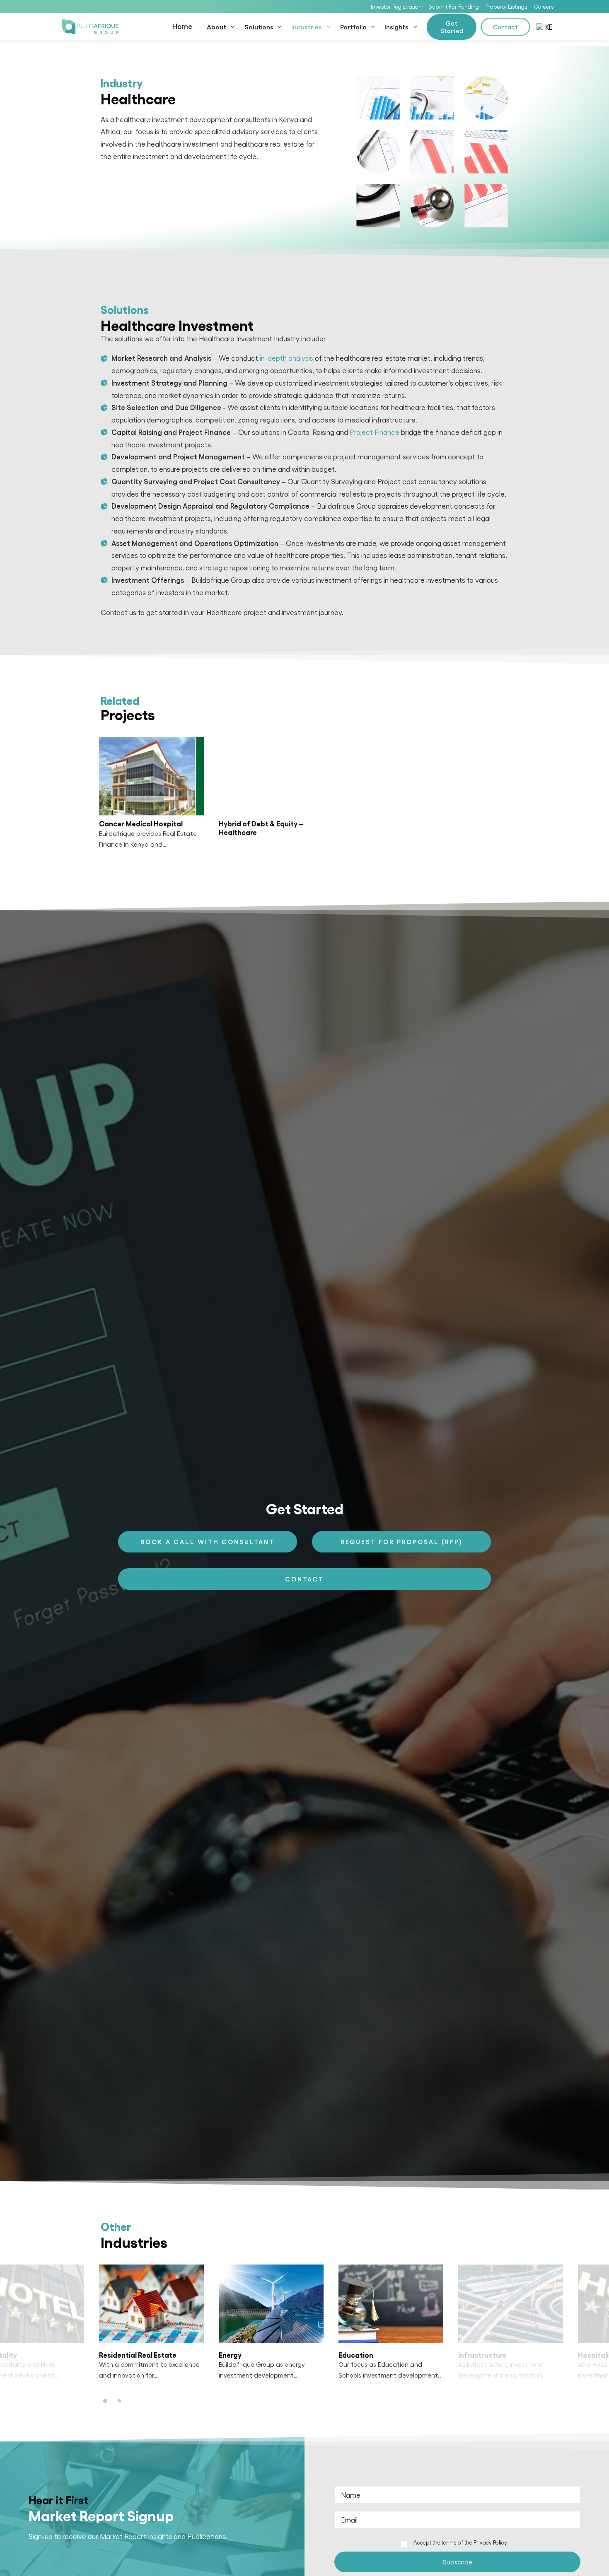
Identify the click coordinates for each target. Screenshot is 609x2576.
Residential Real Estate (138, 2355)
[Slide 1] (106, 2401)
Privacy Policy (490, 2542)
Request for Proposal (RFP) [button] (402, 1542)
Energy (230, 2355)
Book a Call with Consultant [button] (208, 1542)
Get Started (452, 27)
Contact (505, 27)
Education (356, 2355)
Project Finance (375, 432)
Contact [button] (304, 1579)
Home (182, 26)
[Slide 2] (119, 2401)
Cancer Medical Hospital (141, 823)
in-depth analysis (286, 358)
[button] (151, 776)
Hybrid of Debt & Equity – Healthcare (261, 827)
